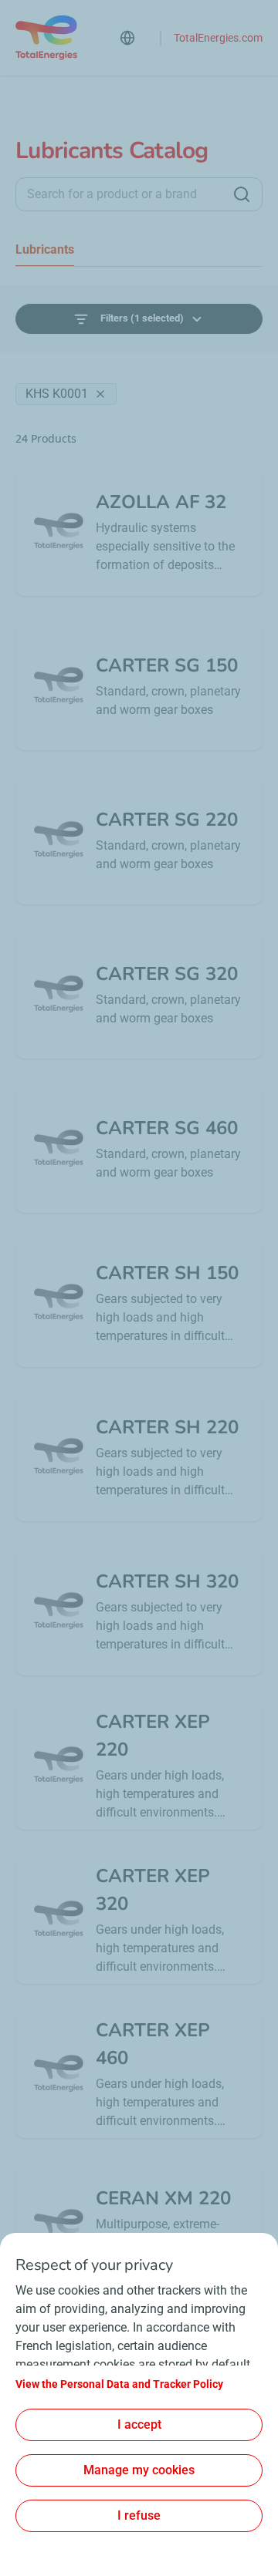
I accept (139, 2424)
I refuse (139, 2515)
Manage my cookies (139, 2470)
